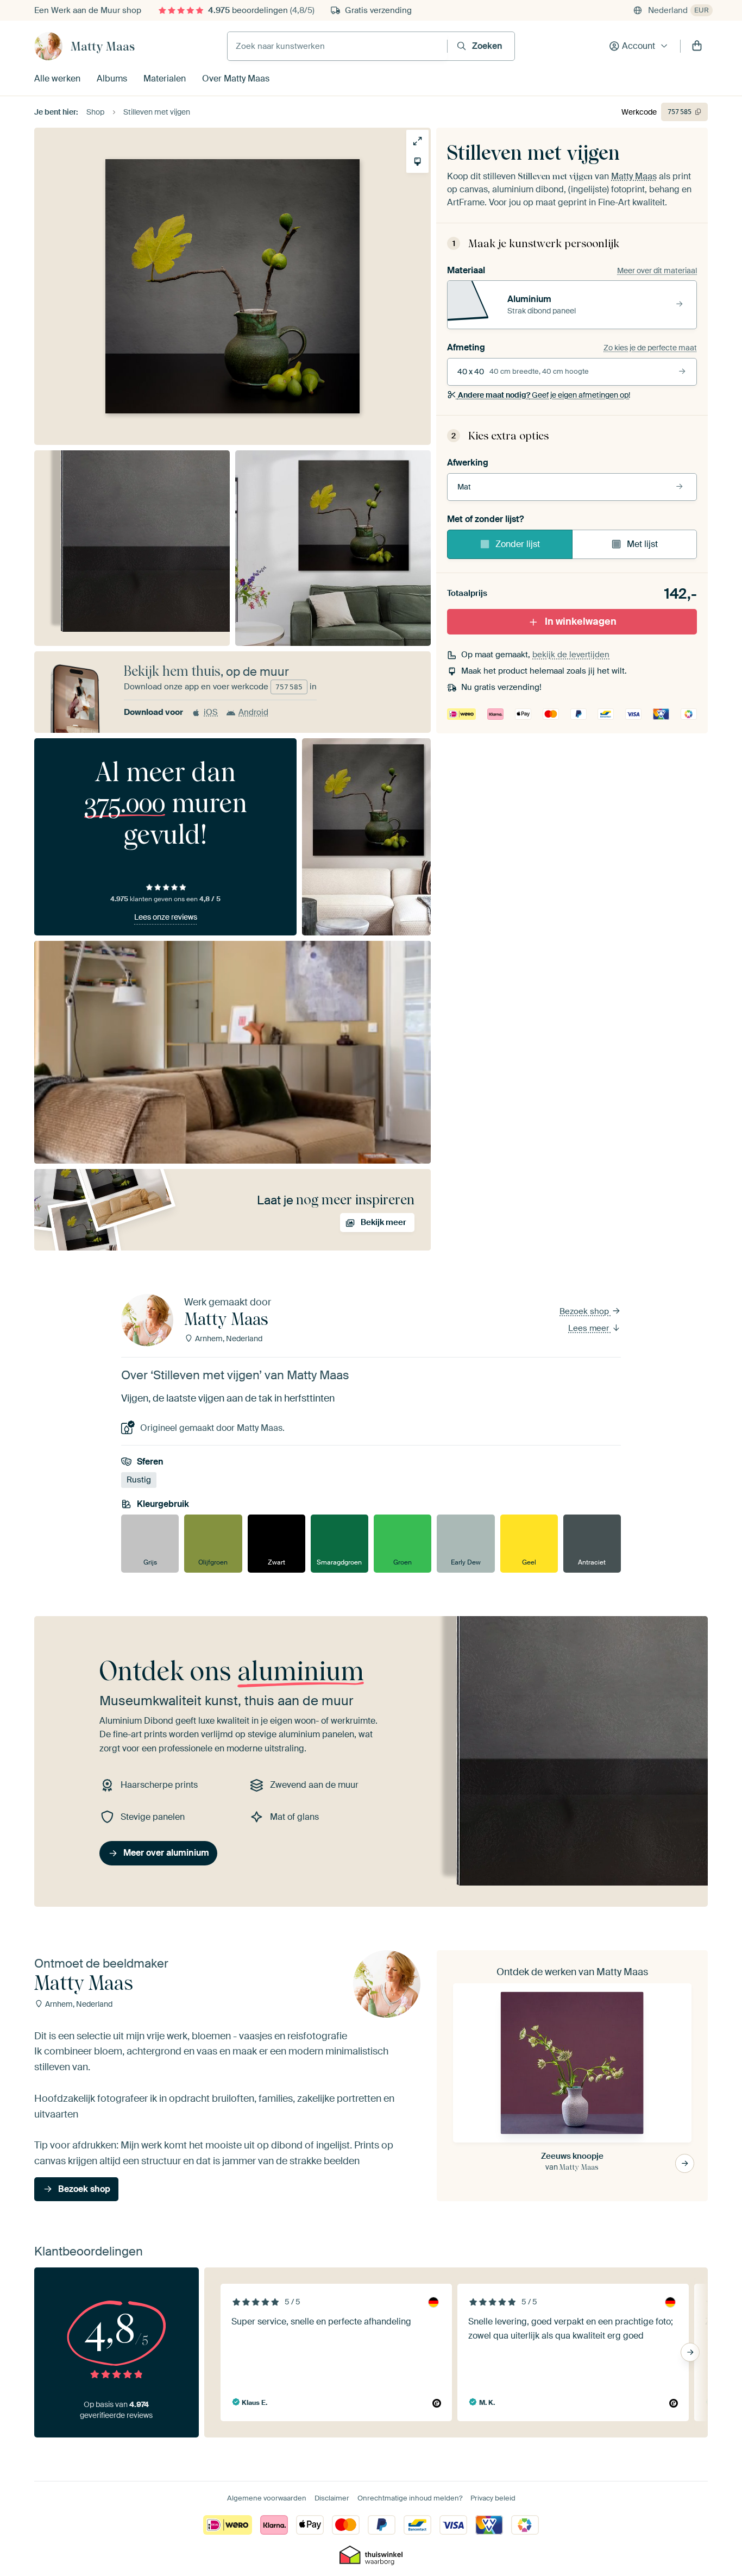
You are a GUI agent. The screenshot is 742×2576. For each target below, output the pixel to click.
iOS (211, 712)
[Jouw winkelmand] (697, 46)
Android (253, 712)
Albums (112, 78)
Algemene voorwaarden (267, 2498)
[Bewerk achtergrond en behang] (417, 162)
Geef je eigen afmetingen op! (544, 395)
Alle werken (57, 78)
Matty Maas (103, 46)
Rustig (139, 1480)
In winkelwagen (581, 621)
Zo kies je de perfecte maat (650, 348)
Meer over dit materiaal (657, 271)
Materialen (165, 78)
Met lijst (642, 544)
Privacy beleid (493, 2498)
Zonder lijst (518, 544)
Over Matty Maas (236, 78)
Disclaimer (332, 2498)
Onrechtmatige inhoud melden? (410, 2498)
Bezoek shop (585, 1311)
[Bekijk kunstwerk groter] (417, 141)
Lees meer (590, 1328)
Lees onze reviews (166, 917)
